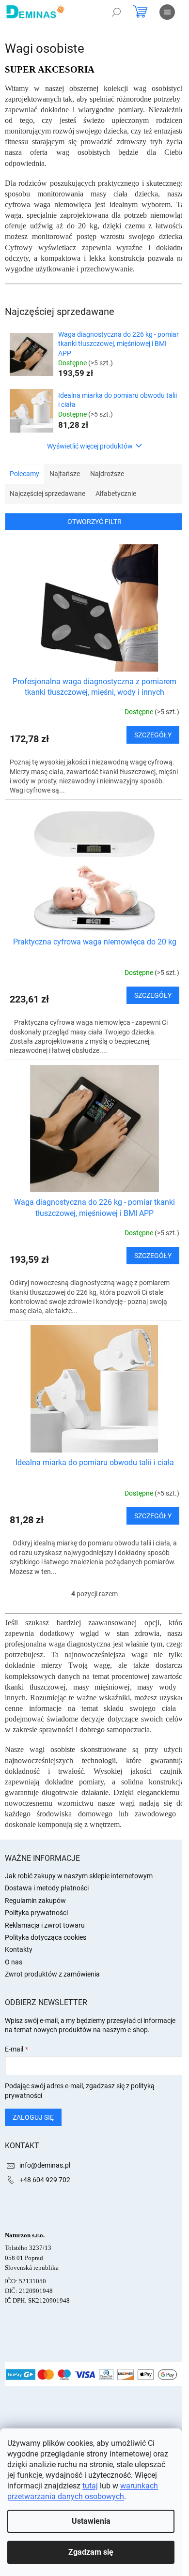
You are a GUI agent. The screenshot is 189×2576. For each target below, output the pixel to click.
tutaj (90, 2486)
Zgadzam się (91, 2552)
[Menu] (167, 12)
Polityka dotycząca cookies (46, 1937)
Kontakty (19, 1949)
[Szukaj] (116, 12)
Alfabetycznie (116, 494)
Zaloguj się (33, 2117)
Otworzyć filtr (94, 522)
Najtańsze (65, 474)
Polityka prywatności (36, 1913)
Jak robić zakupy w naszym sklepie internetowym (79, 1876)
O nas (14, 1962)
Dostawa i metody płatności (47, 1888)
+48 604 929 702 (45, 2180)
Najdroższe (107, 474)
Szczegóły (153, 735)
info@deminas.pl (45, 2165)
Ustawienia (91, 2521)
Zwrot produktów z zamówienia (52, 1974)
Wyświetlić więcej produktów (90, 446)
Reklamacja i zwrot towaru (45, 1925)
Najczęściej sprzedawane (47, 494)
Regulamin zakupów (35, 1901)
